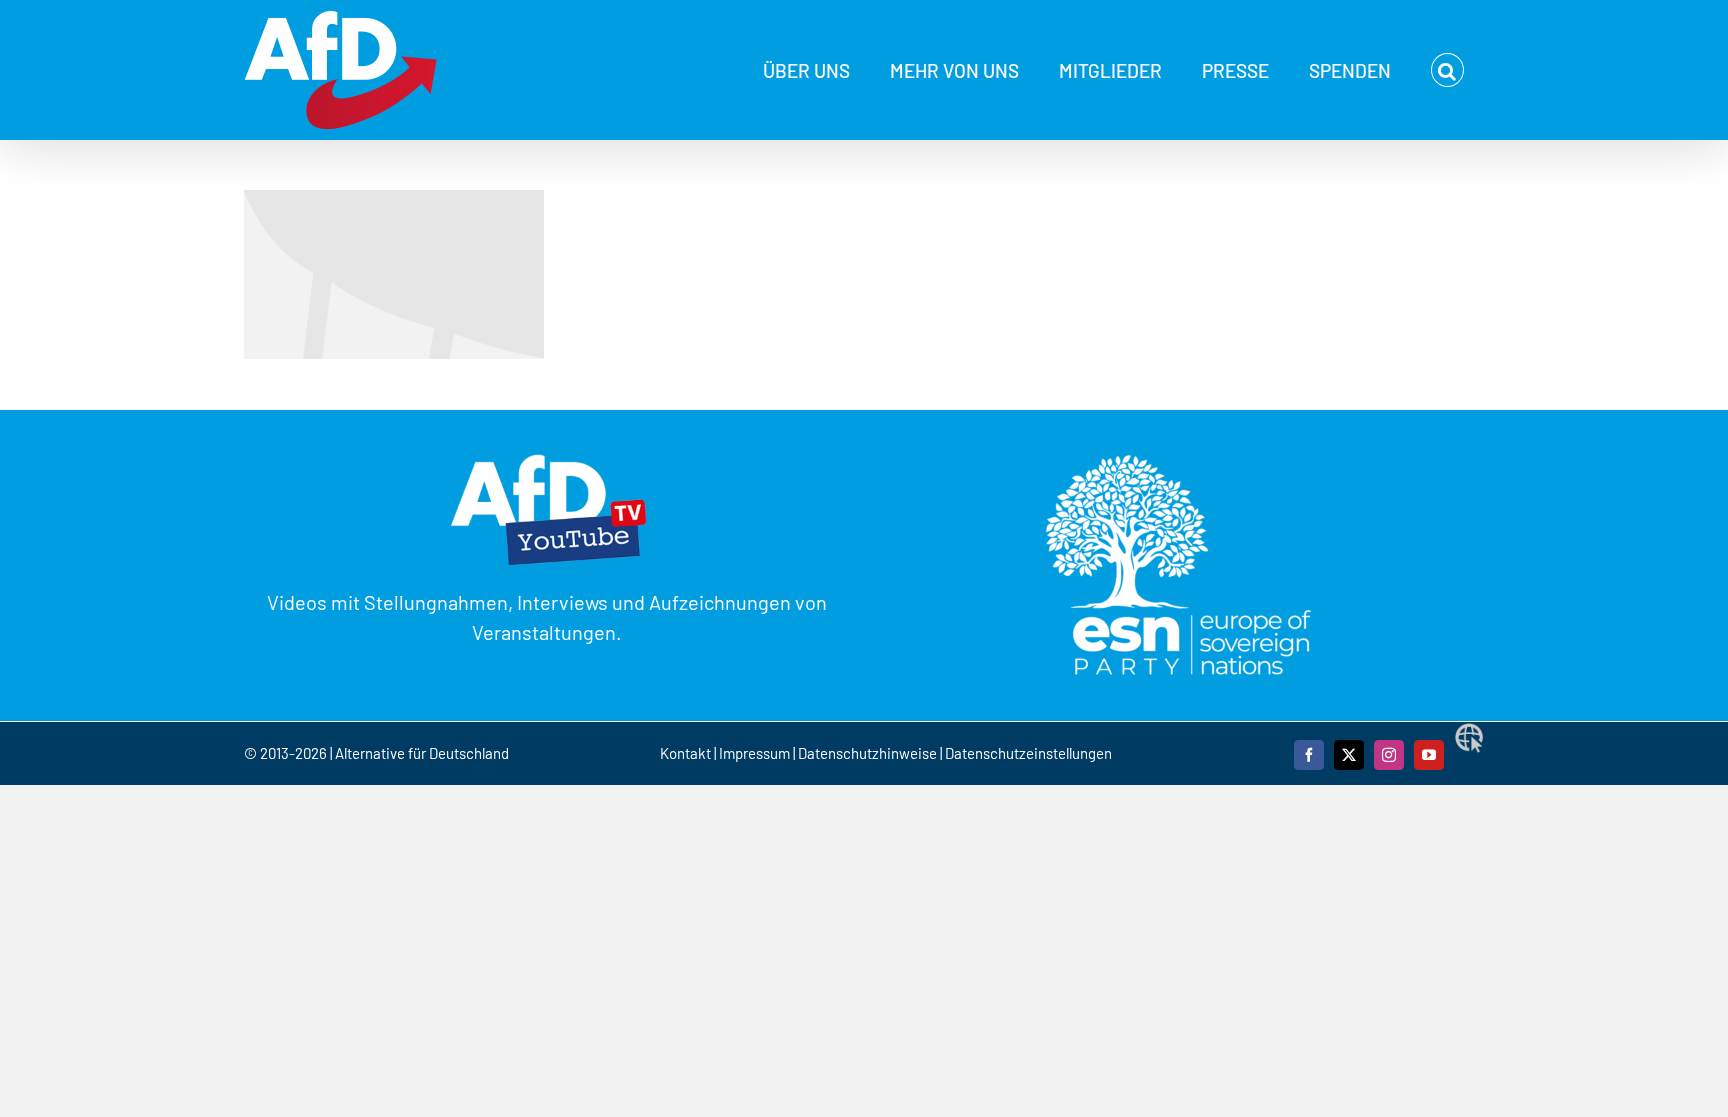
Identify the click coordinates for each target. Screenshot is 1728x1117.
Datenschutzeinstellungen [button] (1028, 753)
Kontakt (687, 753)
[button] (1447, 70)
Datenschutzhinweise (867, 753)
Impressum (754, 753)
